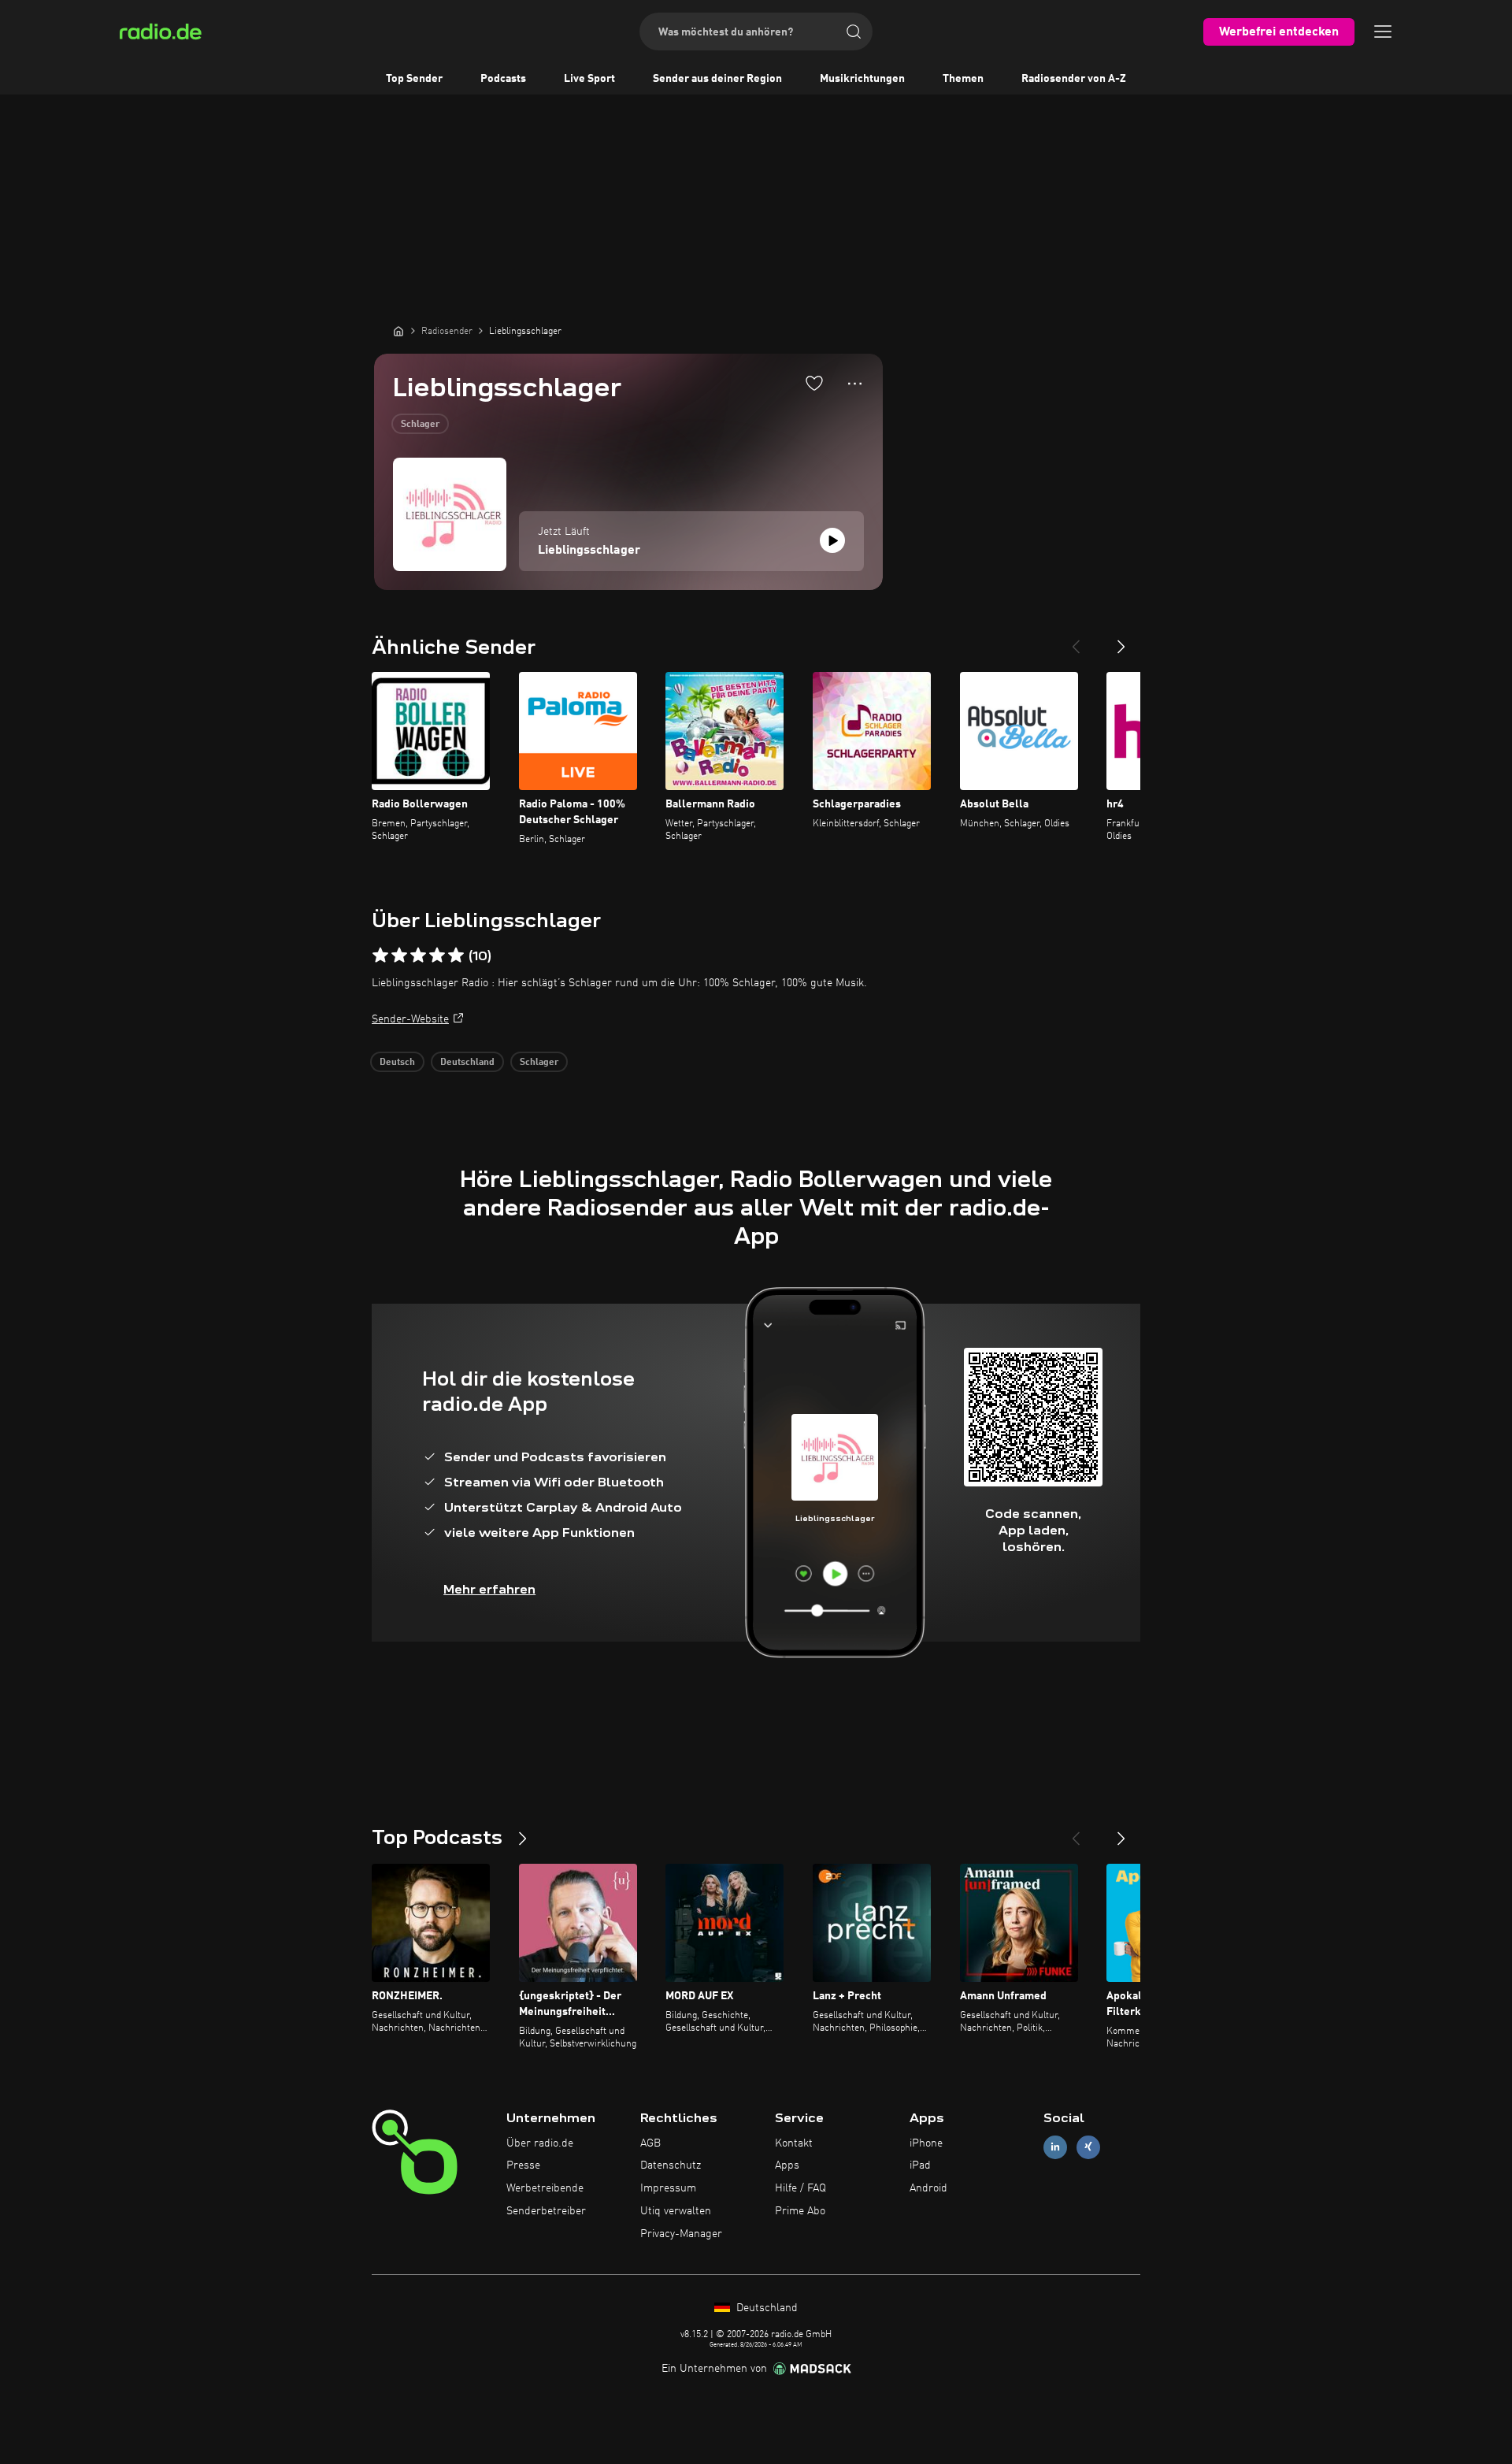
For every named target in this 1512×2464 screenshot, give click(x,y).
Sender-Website (410, 1019)
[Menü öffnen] (1383, 32)
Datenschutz (671, 2165)
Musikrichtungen (862, 79)
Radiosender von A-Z (1074, 79)
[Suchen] (854, 32)
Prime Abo (800, 2211)
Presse (523, 2165)
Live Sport (589, 79)
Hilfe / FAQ (800, 2188)
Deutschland (467, 1063)
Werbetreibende (545, 2188)
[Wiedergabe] (832, 540)
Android (928, 2188)
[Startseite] (398, 331)
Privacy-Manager (681, 2234)
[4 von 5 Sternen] (437, 956)
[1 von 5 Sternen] (380, 956)
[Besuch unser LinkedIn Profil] (1055, 2147)
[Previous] (1076, 640)
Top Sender (414, 79)
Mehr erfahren (489, 1589)
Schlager (420, 425)
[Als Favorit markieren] (814, 383)
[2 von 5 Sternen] (399, 956)
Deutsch (397, 1063)
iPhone (926, 2143)
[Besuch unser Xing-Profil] (1088, 2147)
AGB (650, 2143)
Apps (787, 2165)
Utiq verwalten (676, 2211)
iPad (920, 2165)
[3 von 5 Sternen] (418, 956)
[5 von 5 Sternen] (456, 956)
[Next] (1121, 640)
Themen (963, 79)
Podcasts (503, 79)
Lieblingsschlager (589, 551)
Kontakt (794, 2143)
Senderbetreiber (546, 2211)
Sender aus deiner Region (717, 79)
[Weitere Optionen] (855, 384)
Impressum (668, 2188)
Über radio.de (540, 2143)
